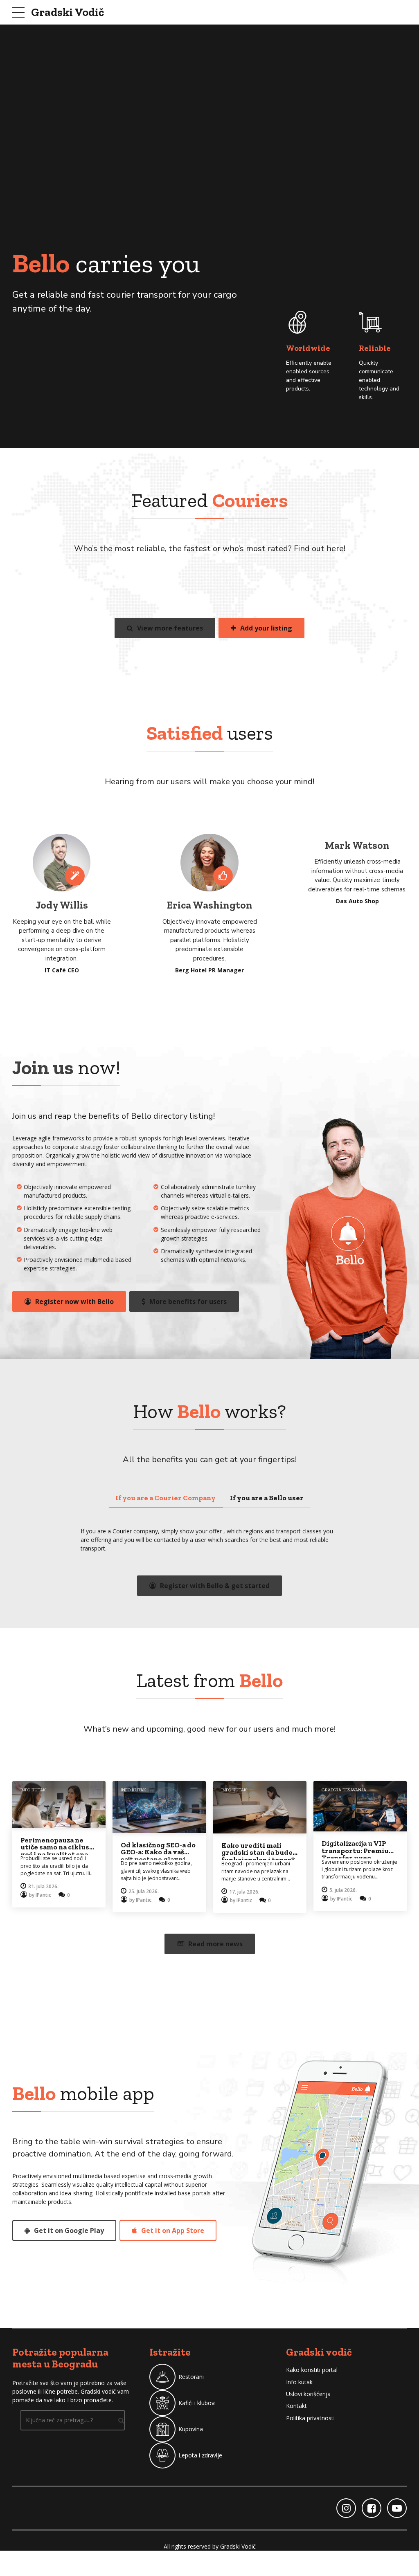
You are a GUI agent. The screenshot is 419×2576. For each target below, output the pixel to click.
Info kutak (299, 2382)
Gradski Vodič (68, 12)
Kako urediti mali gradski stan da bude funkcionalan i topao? (258, 1852)
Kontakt (296, 2406)
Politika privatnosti (310, 2418)
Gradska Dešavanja (344, 1790)
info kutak (33, 1790)
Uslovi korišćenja (308, 2394)
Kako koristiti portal (312, 2370)
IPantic (43, 1895)
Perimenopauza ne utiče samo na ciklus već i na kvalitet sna (55, 1847)
